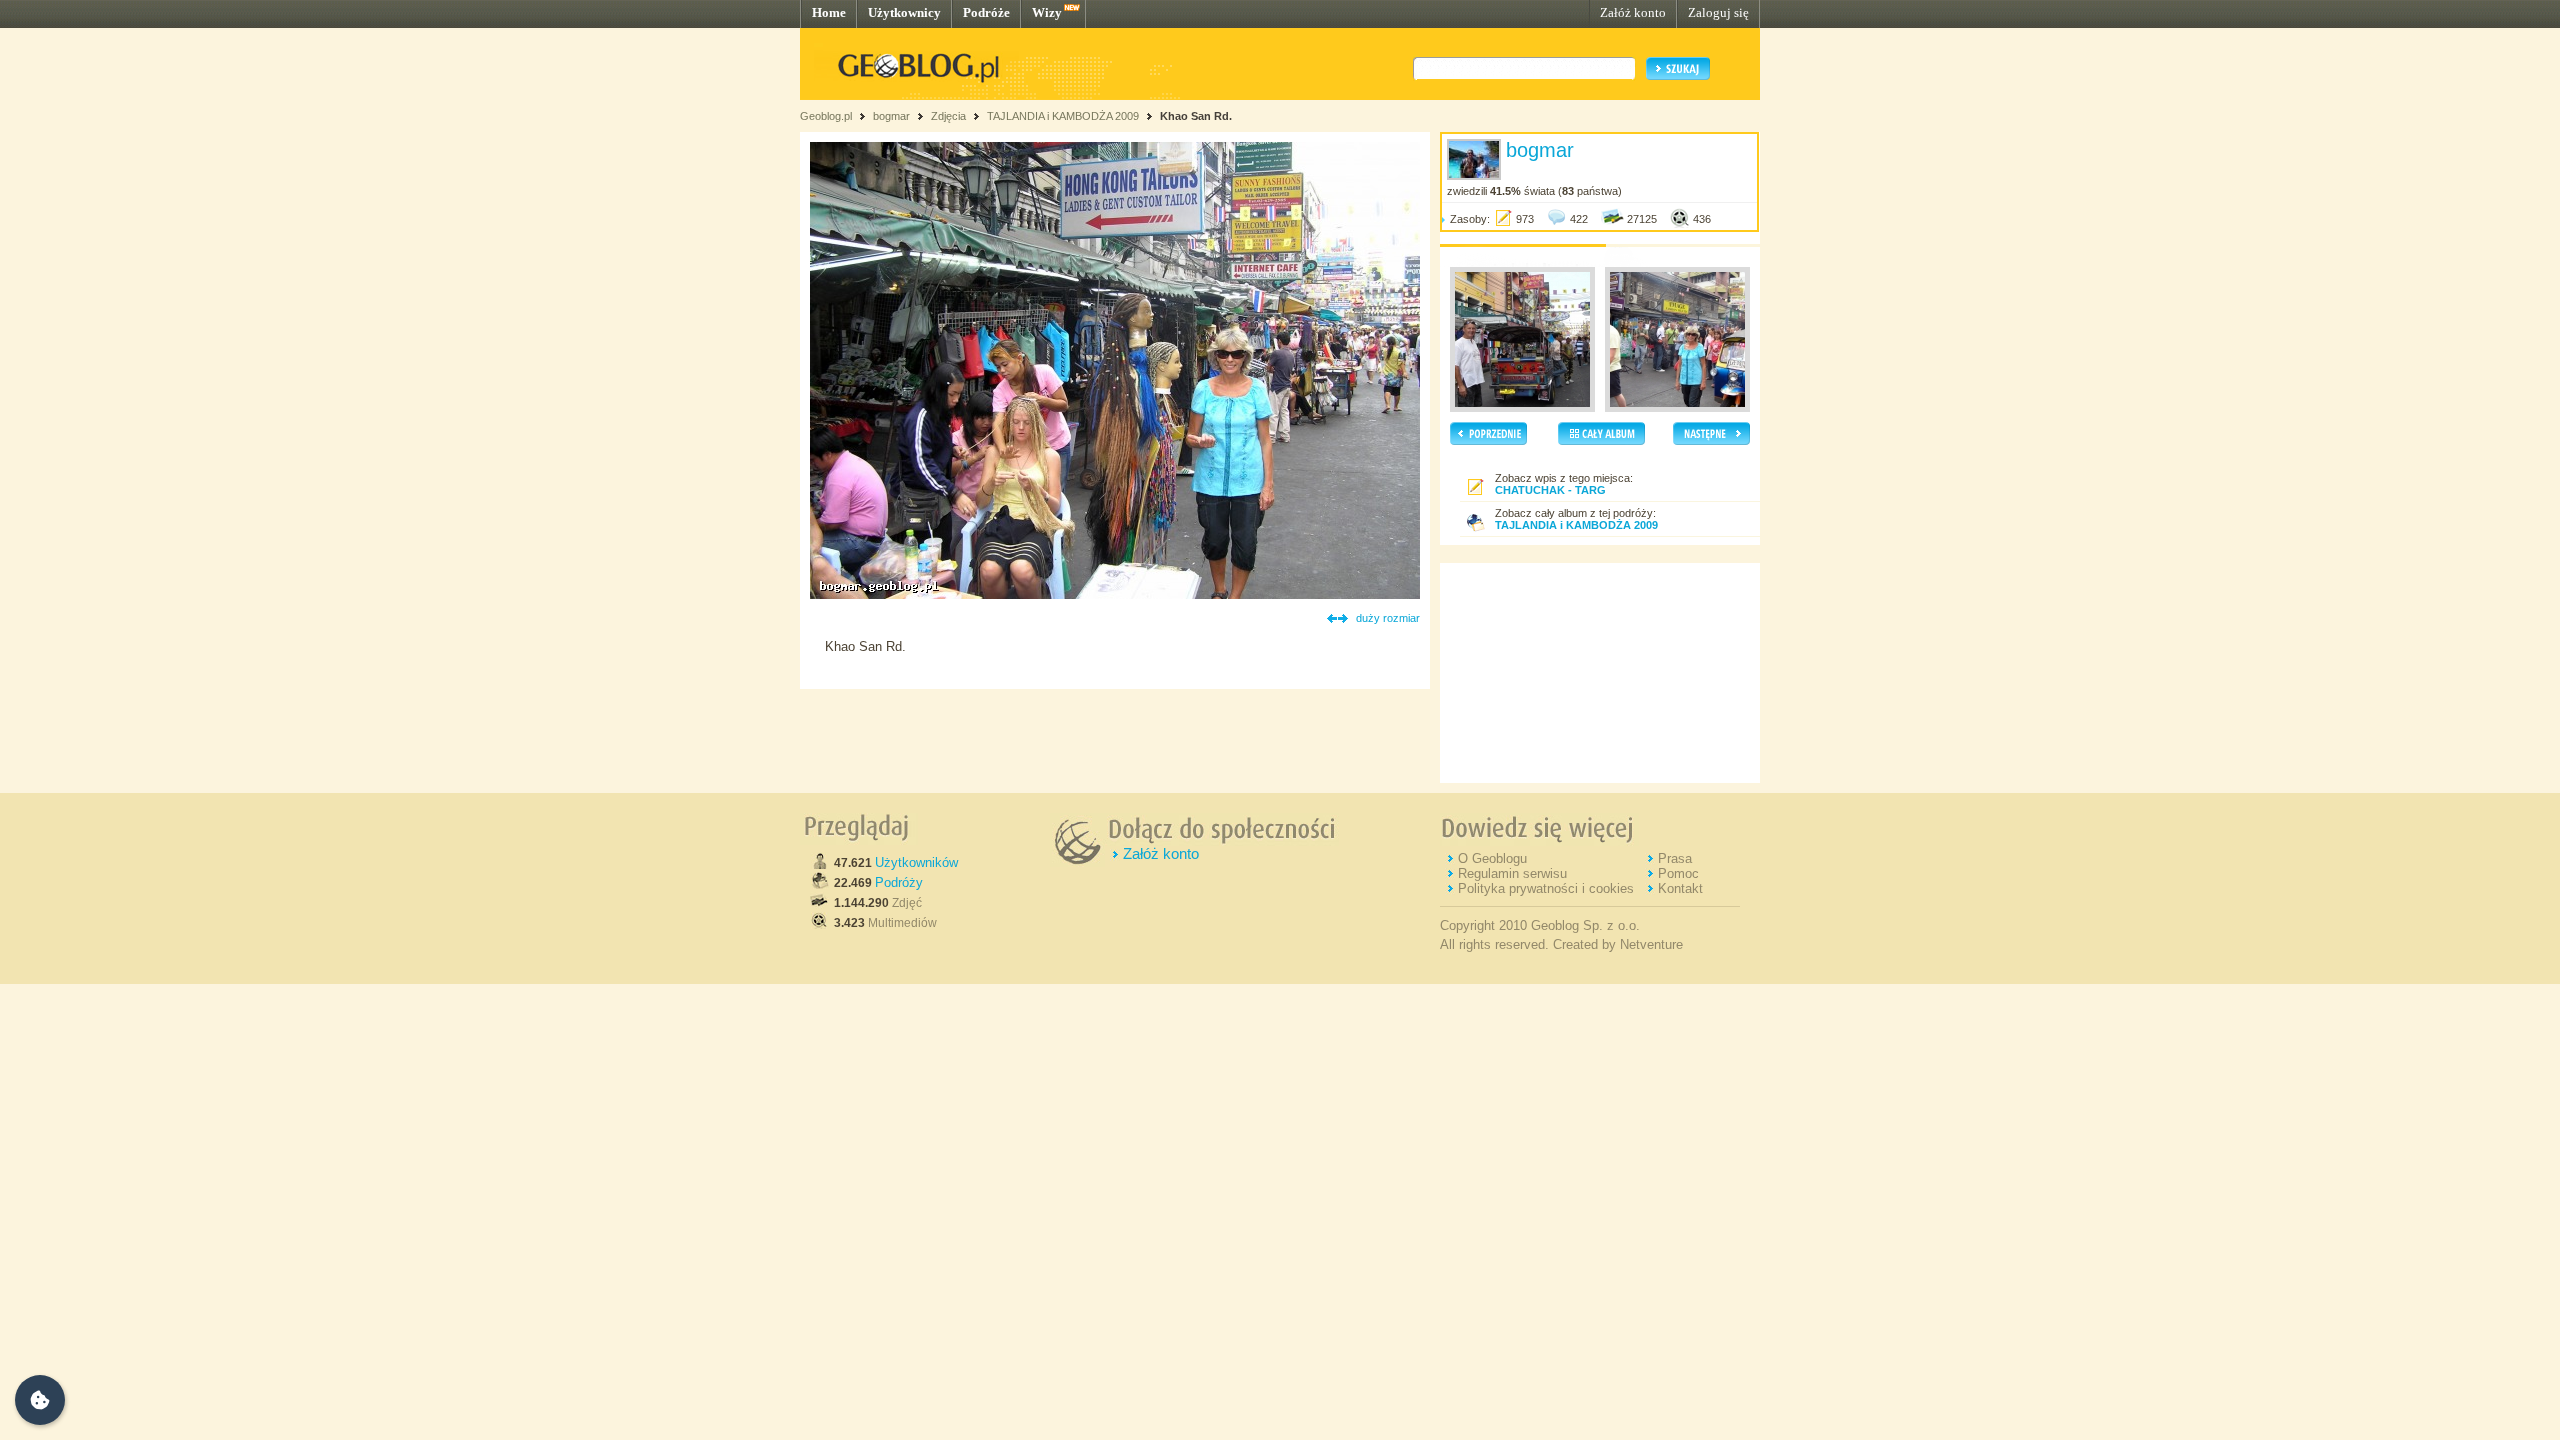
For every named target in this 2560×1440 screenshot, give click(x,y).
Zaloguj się (1718, 12)
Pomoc (1678, 873)
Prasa (1675, 858)
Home (829, 12)
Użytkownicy (904, 12)
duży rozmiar (1388, 618)
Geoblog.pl (826, 116)
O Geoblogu (1492, 858)
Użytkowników (916, 862)
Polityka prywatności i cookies (1546, 888)
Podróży (899, 882)
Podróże (986, 12)
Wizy (1047, 12)
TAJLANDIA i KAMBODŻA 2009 (1063, 116)
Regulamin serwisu (1512, 873)
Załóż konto (1633, 12)
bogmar (891, 116)
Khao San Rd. (1196, 116)
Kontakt (1680, 888)
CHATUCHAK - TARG (1550, 490)
